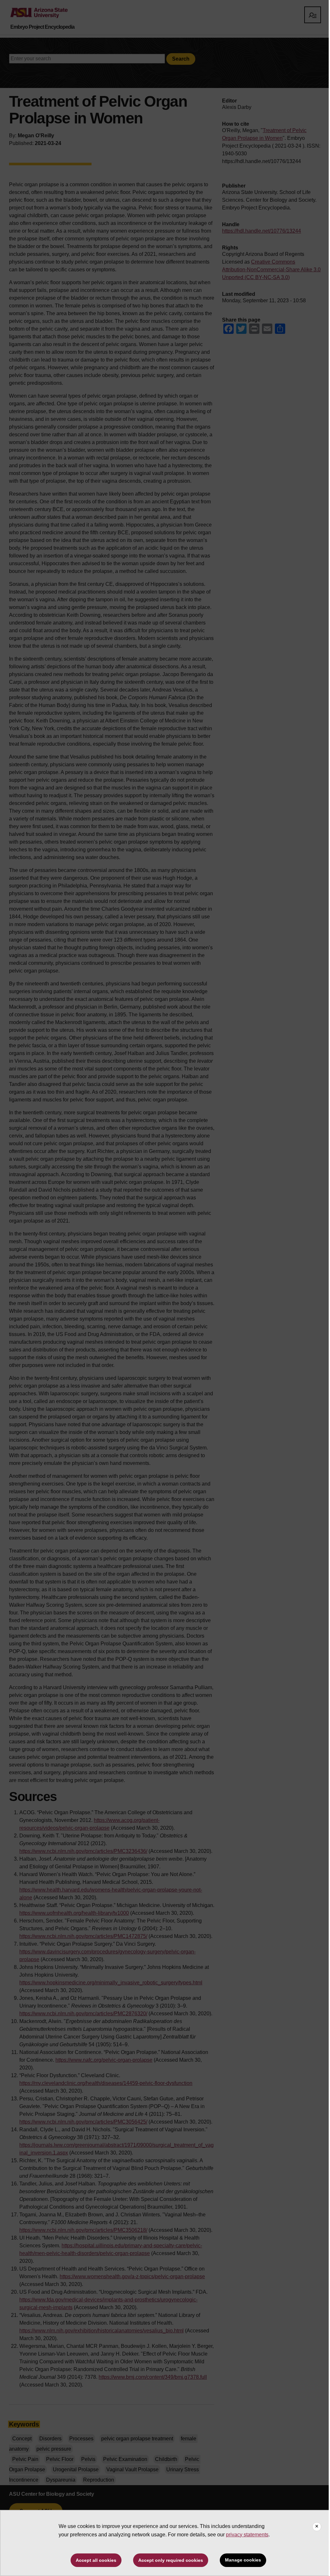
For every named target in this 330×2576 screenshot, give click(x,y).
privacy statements (247, 2535)
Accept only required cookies (171, 2560)
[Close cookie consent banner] (317, 2527)
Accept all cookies (96, 2560)
